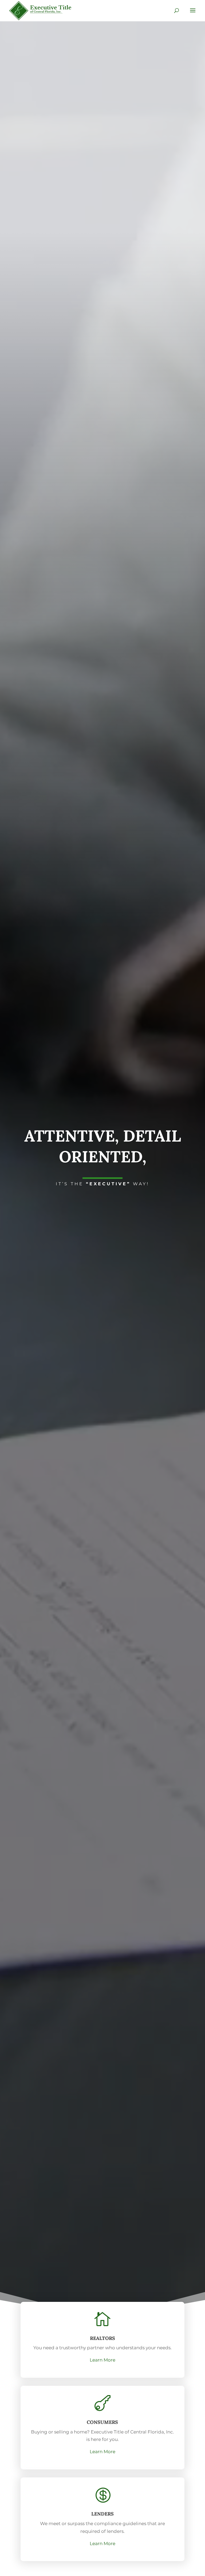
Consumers (102, 2422)
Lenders (102, 2514)
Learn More (102, 2360)
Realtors (102, 2338)
